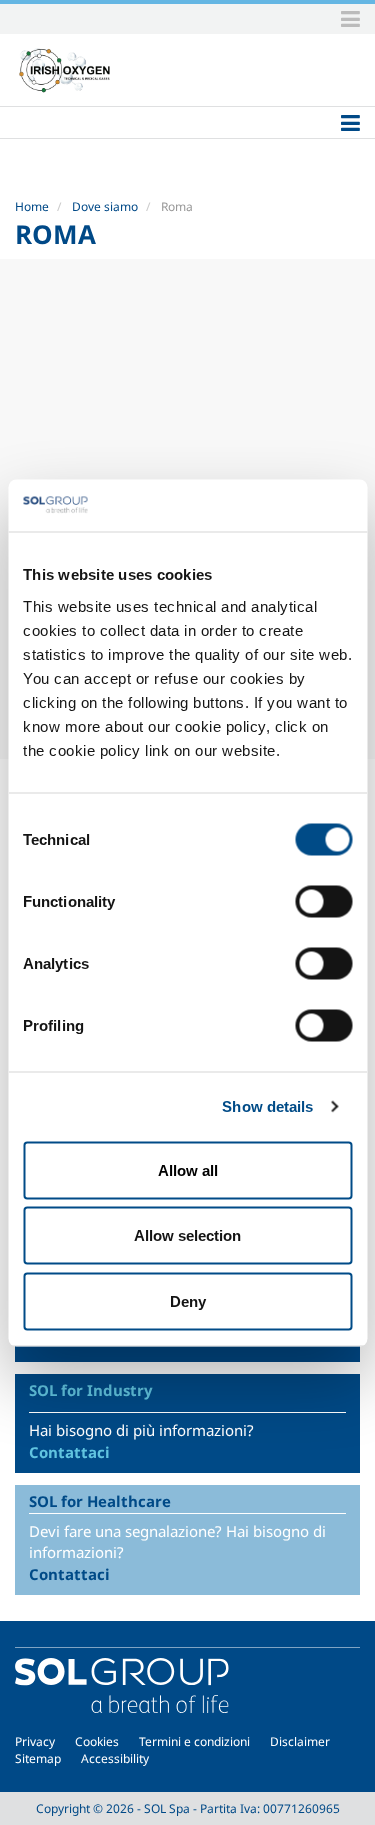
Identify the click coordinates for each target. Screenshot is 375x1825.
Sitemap (38, 1758)
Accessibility (115, 1758)
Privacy (35, 1741)
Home (32, 206)
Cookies (97, 1741)
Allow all (188, 1169)
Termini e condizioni (194, 1741)
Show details (267, 1106)
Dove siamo (105, 206)
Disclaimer (300, 1741)
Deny (188, 1300)
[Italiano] (65, 70)
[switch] (323, 901)
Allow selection (187, 1235)
